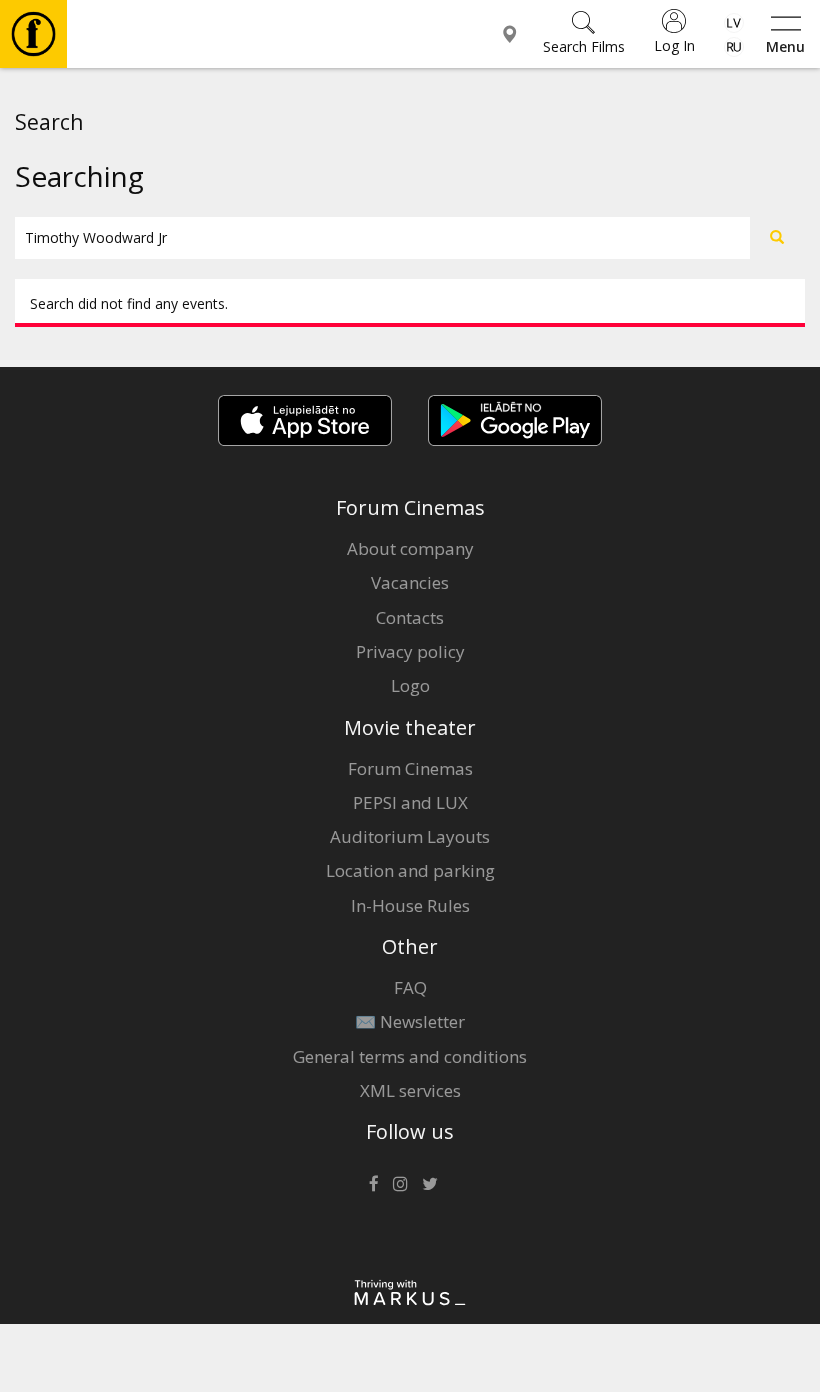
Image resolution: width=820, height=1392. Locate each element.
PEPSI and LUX (410, 802)
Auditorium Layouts (410, 836)
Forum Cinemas (410, 768)
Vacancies (410, 582)
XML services (410, 1090)
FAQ (410, 987)
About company (410, 548)
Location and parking (410, 870)
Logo (410, 685)
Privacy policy (410, 651)
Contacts (410, 617)
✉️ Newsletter (410, 1021)
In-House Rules (410, 905)
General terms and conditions (410, 1056)
